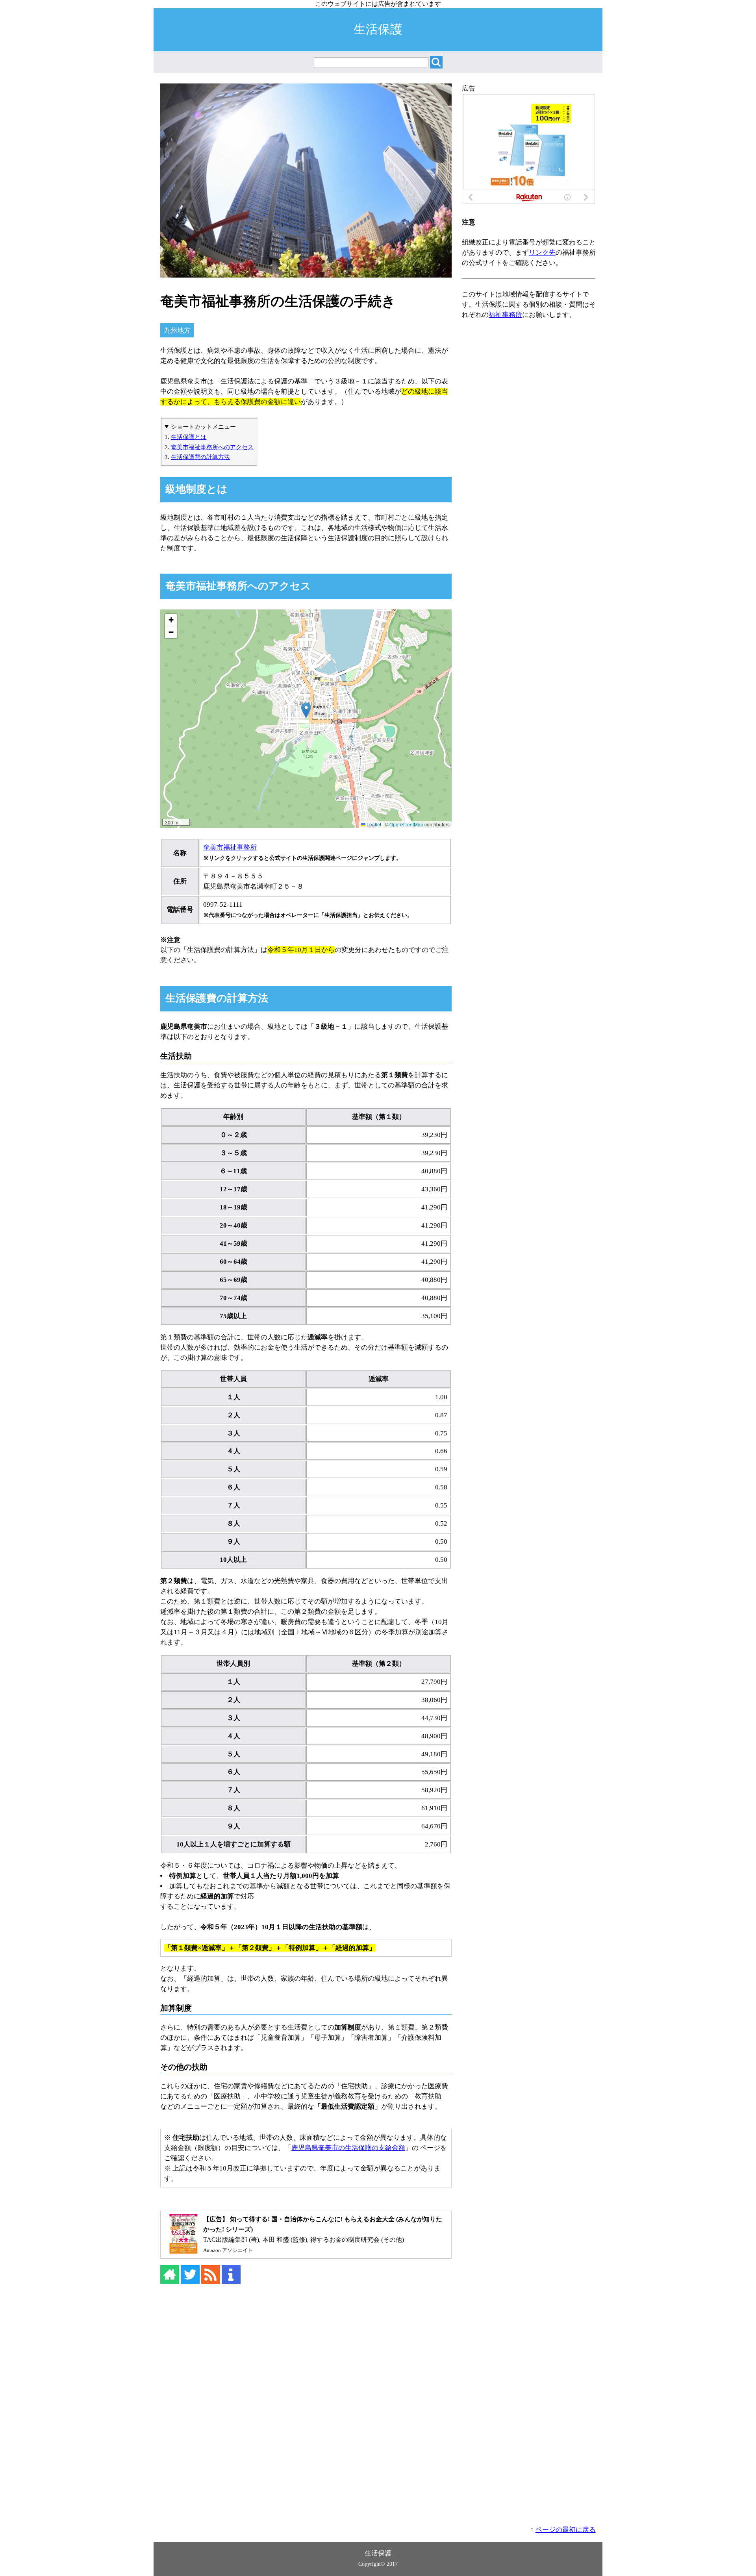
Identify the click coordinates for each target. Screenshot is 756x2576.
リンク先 (542, 253)
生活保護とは (189, 437)
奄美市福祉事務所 (230, 847)
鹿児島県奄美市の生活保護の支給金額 (348, 2148)
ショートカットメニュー (203, 427)
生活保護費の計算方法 (200, 457)
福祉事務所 (505, 315)
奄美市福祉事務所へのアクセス (212, 447)
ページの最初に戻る (566, 2530)
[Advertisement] (378, 2404)
